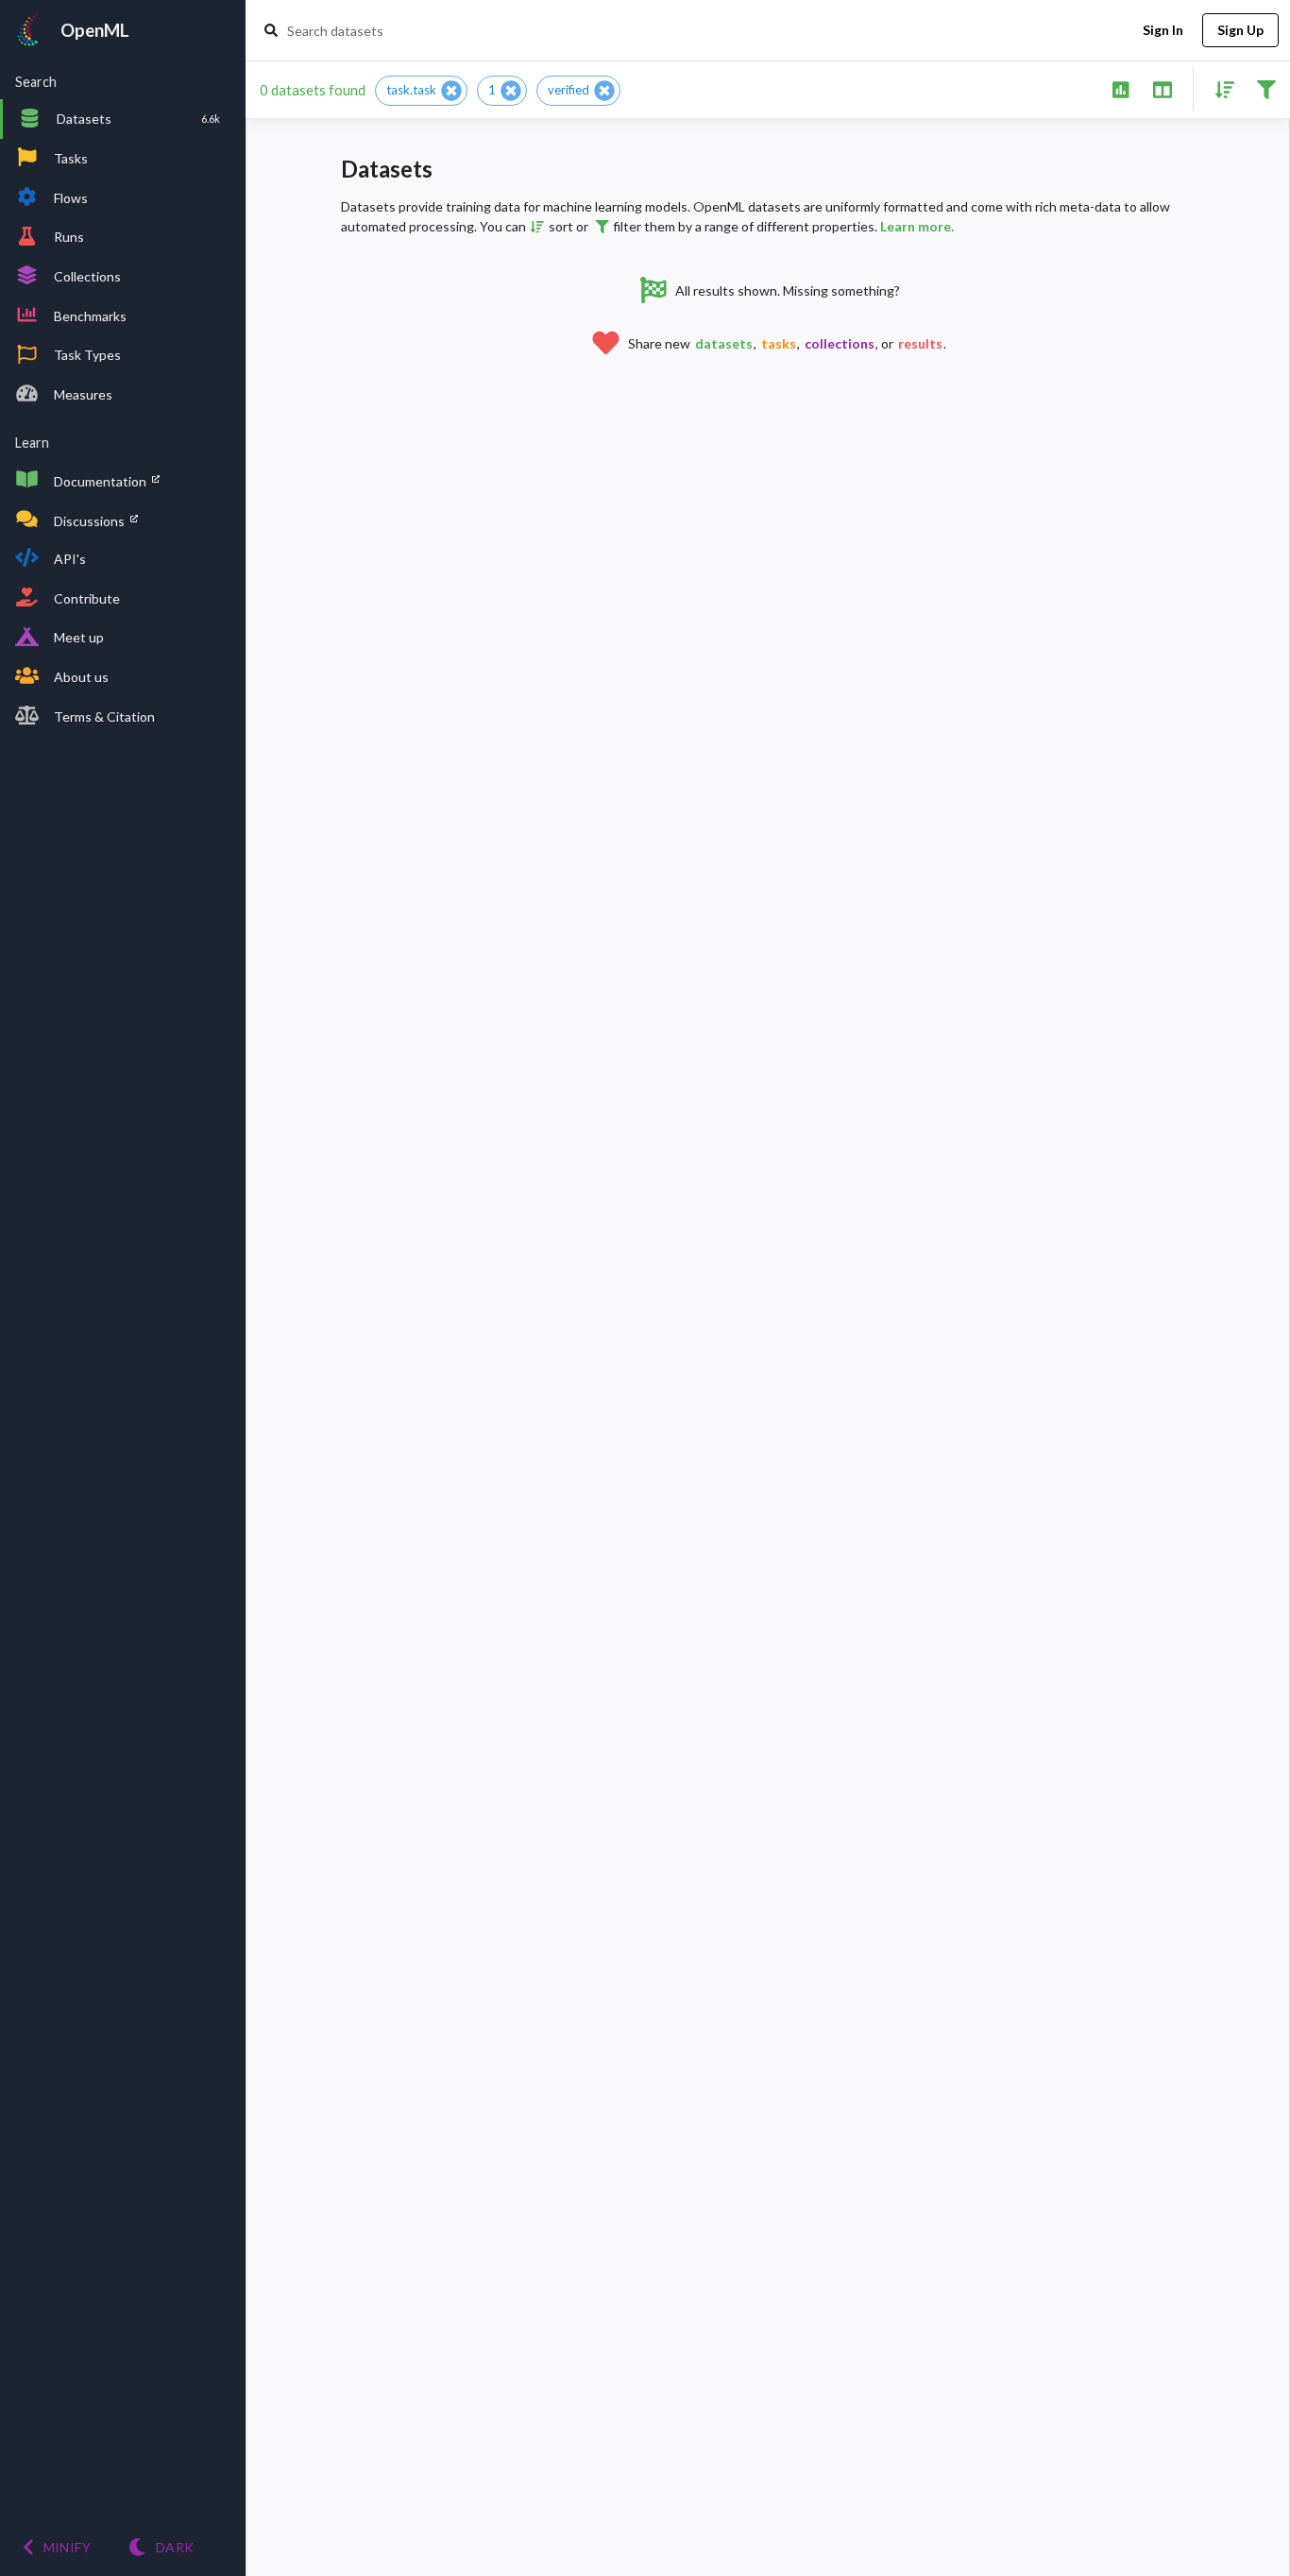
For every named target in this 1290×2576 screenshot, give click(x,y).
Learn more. (917, 226)
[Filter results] (1266, 88)
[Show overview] (1120, 88)
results (920, 343)
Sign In (1163, 30)
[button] (421, 91)
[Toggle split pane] (1162, 88)
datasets (724, 343)
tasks (779, 343)
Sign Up (1240, 30)
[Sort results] (1219, 88)
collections (840, 343)
